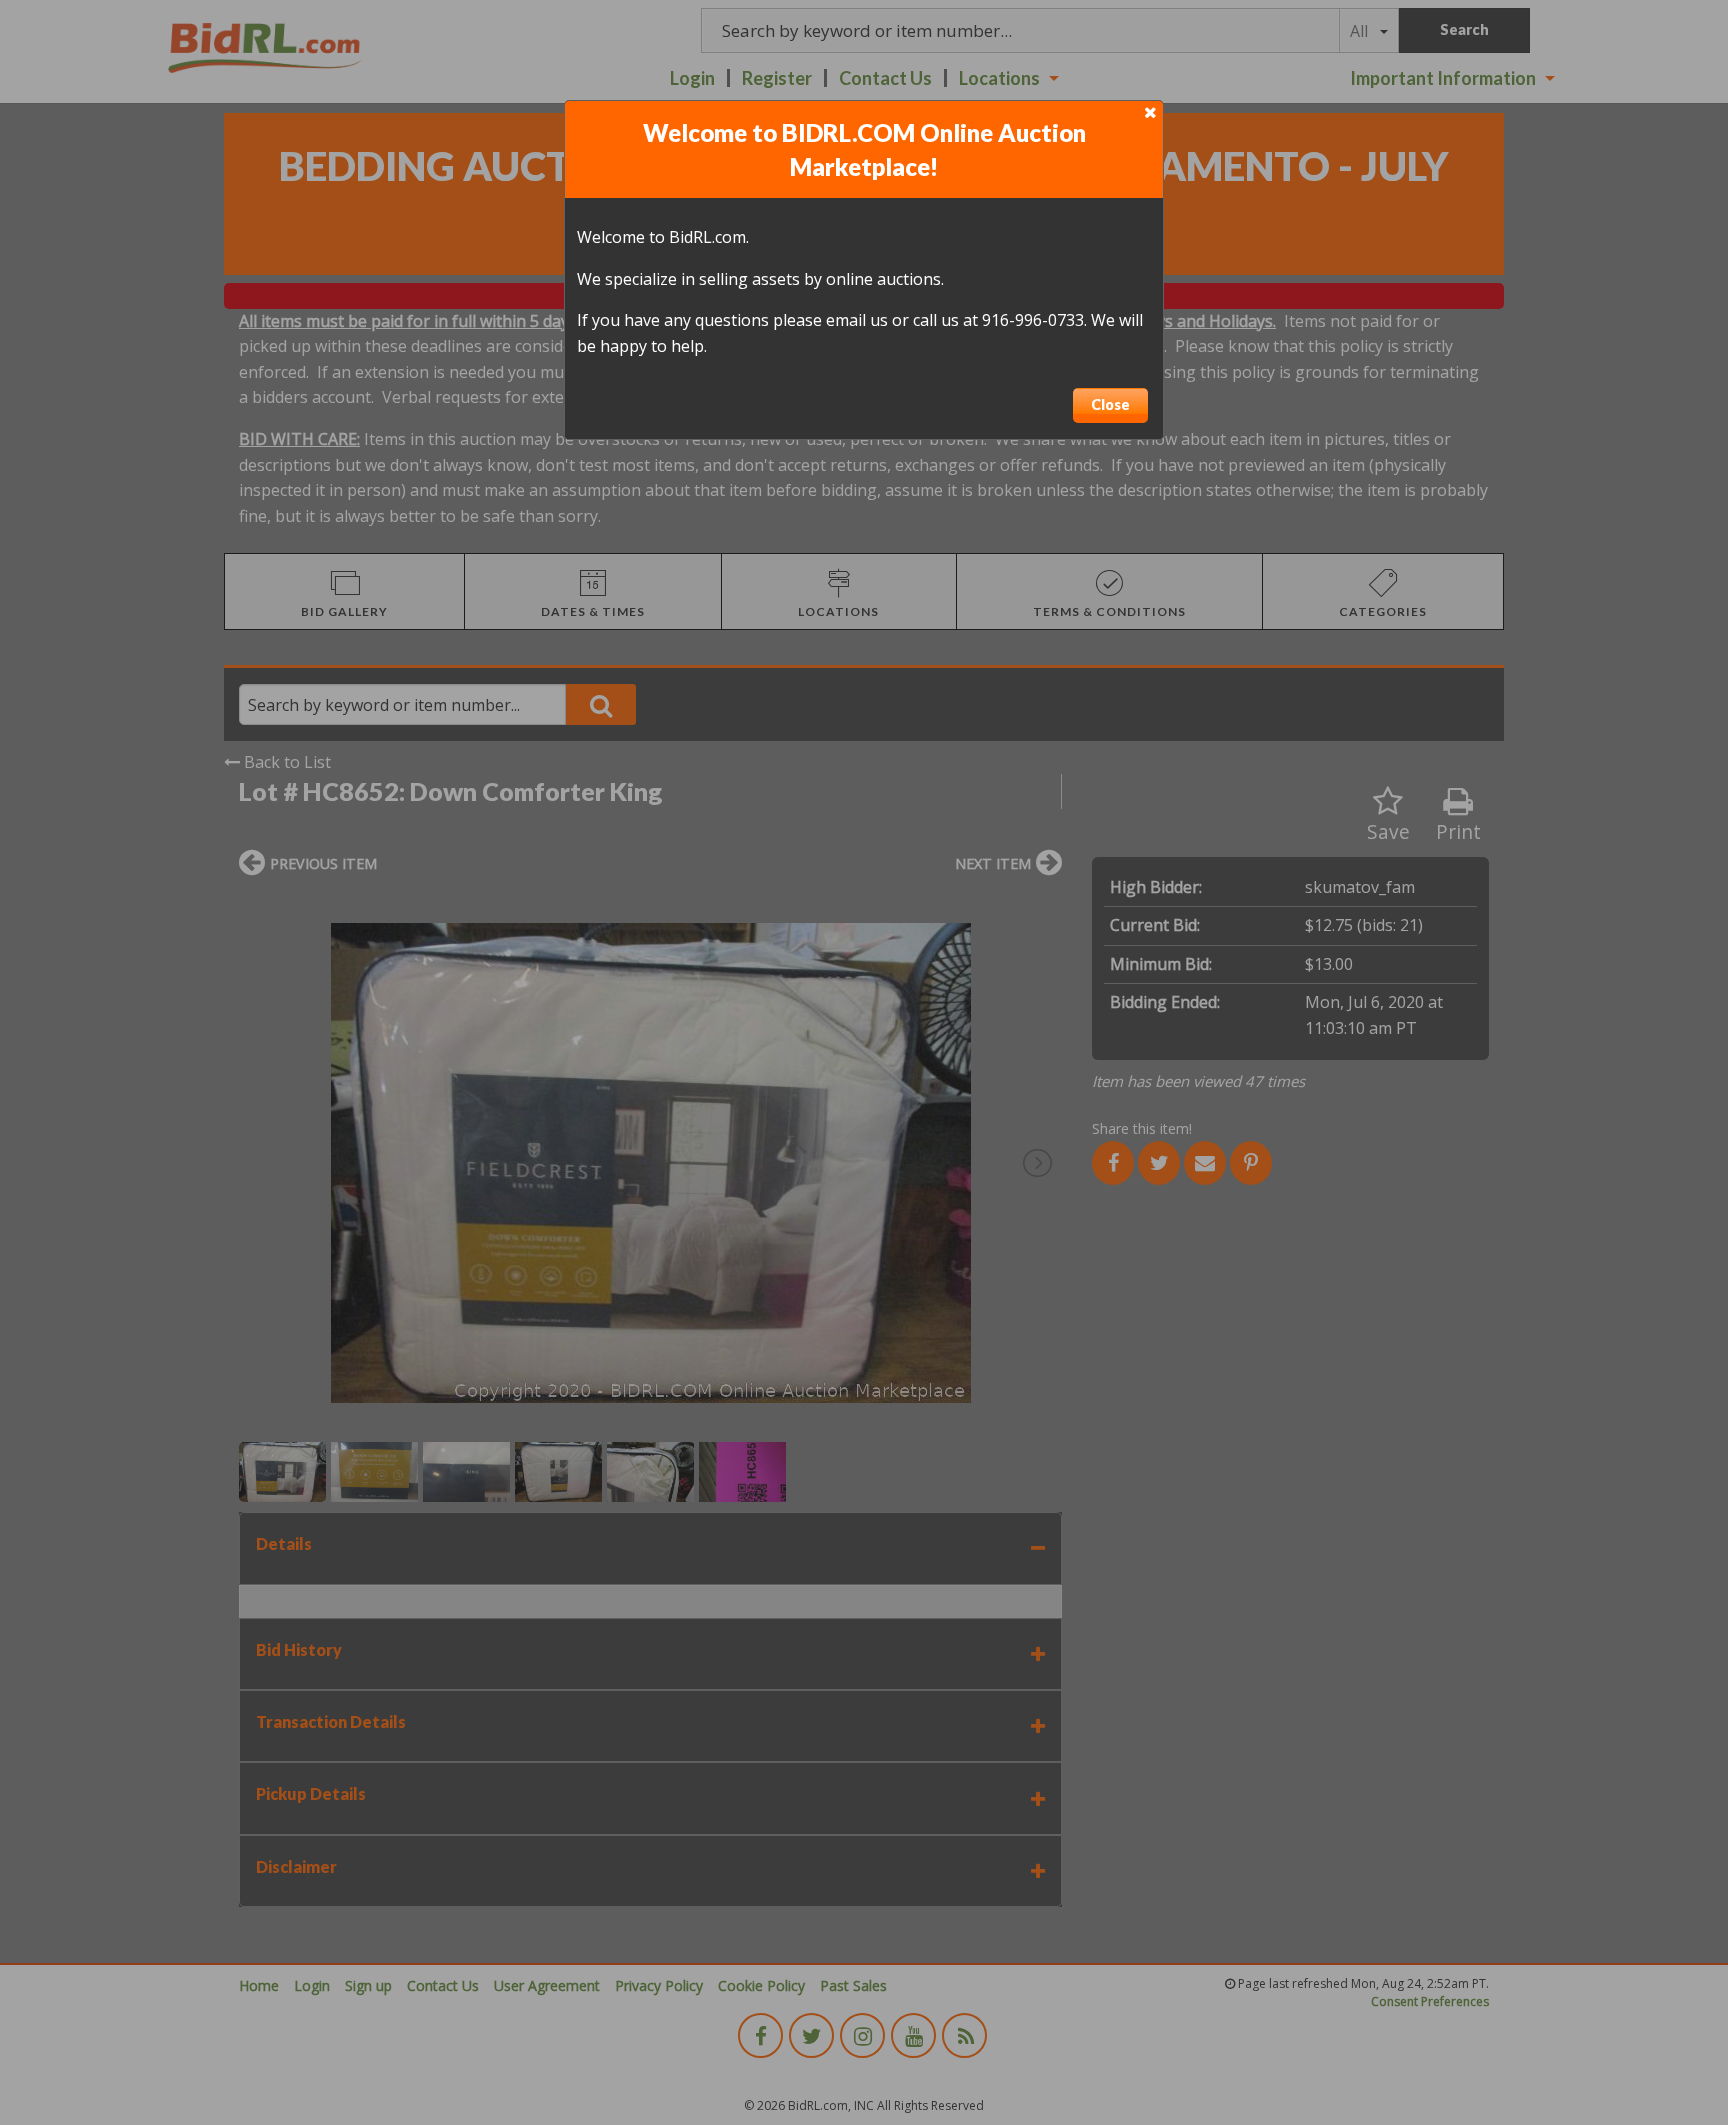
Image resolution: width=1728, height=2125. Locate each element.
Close (1110, 404)
